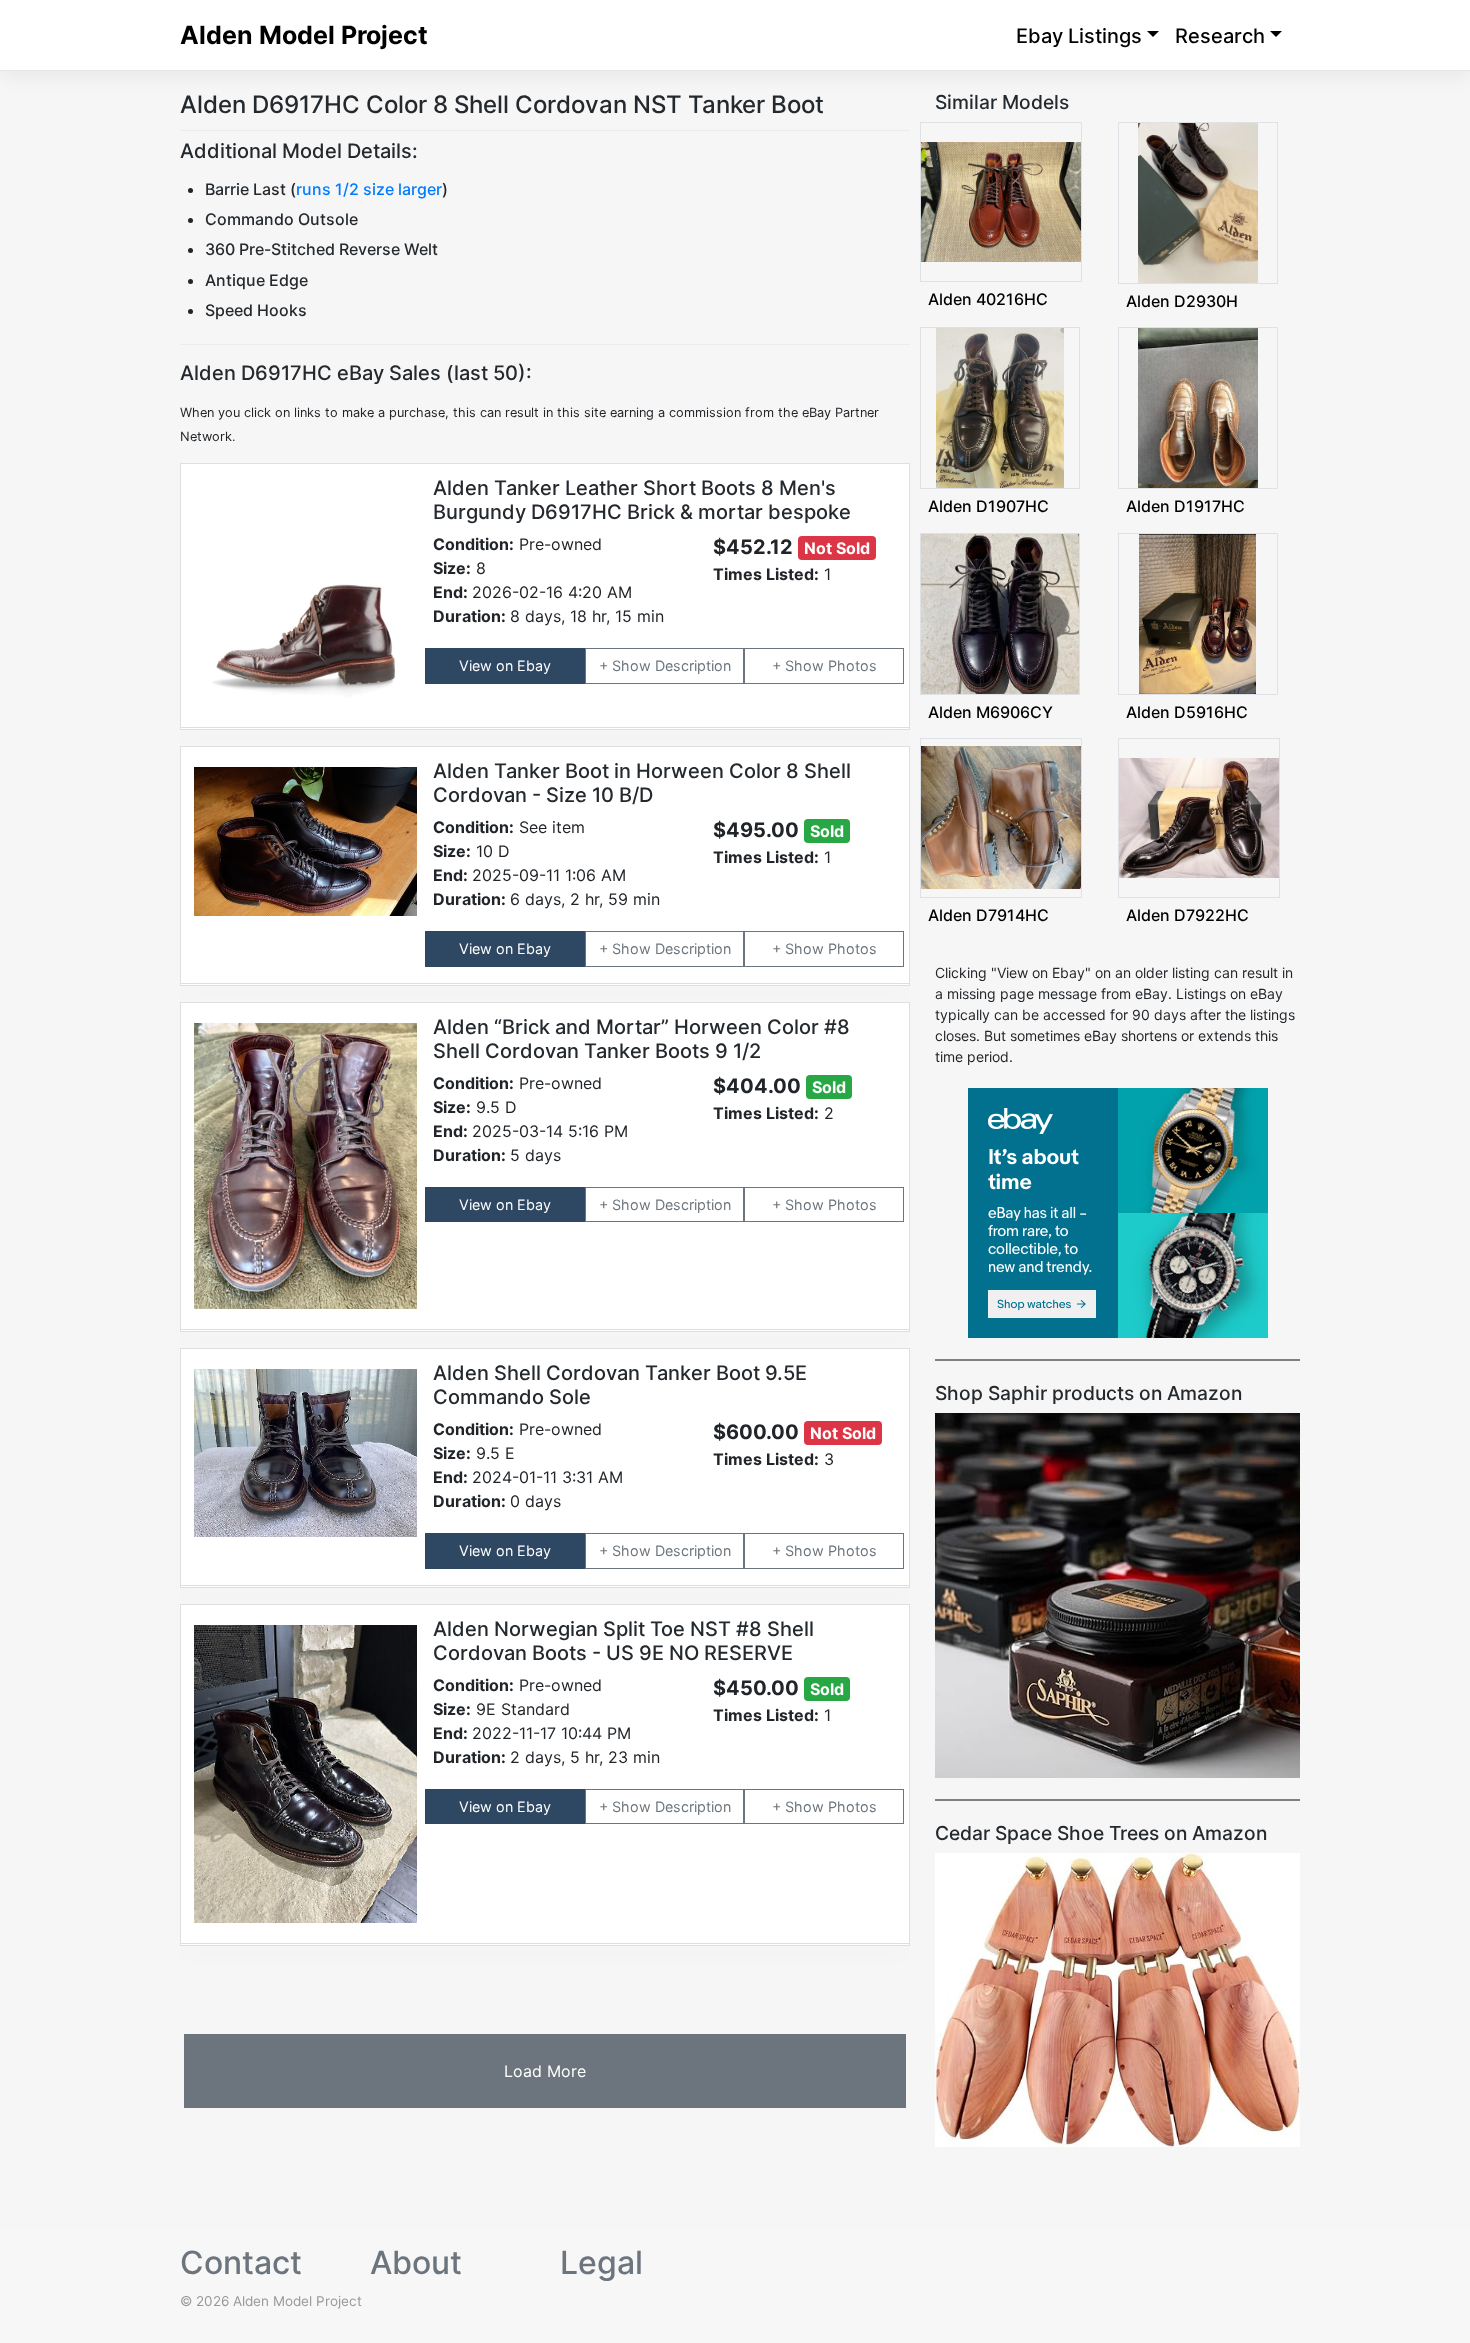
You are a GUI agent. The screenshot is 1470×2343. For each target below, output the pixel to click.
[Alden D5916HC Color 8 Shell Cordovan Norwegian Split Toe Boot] (1197, 611)
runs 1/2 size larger (369, 189)
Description (693, 665)
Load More (545, 2071)
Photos (852, 665)
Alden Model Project (304, 35)
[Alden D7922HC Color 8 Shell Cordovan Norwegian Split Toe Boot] (1199, 816)
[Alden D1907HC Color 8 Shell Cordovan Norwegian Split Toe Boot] (1000, 406)
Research (1220, 36)
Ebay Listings (1079, 36)
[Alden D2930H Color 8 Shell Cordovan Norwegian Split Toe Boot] (1198, 201)
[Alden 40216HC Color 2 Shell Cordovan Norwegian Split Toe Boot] (1001, 200)
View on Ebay (505, 665)
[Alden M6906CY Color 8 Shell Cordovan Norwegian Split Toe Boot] (1000, 611)
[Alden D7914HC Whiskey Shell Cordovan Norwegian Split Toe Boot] (1001, 816)
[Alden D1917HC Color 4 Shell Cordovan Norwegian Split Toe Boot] (1198, 406)
